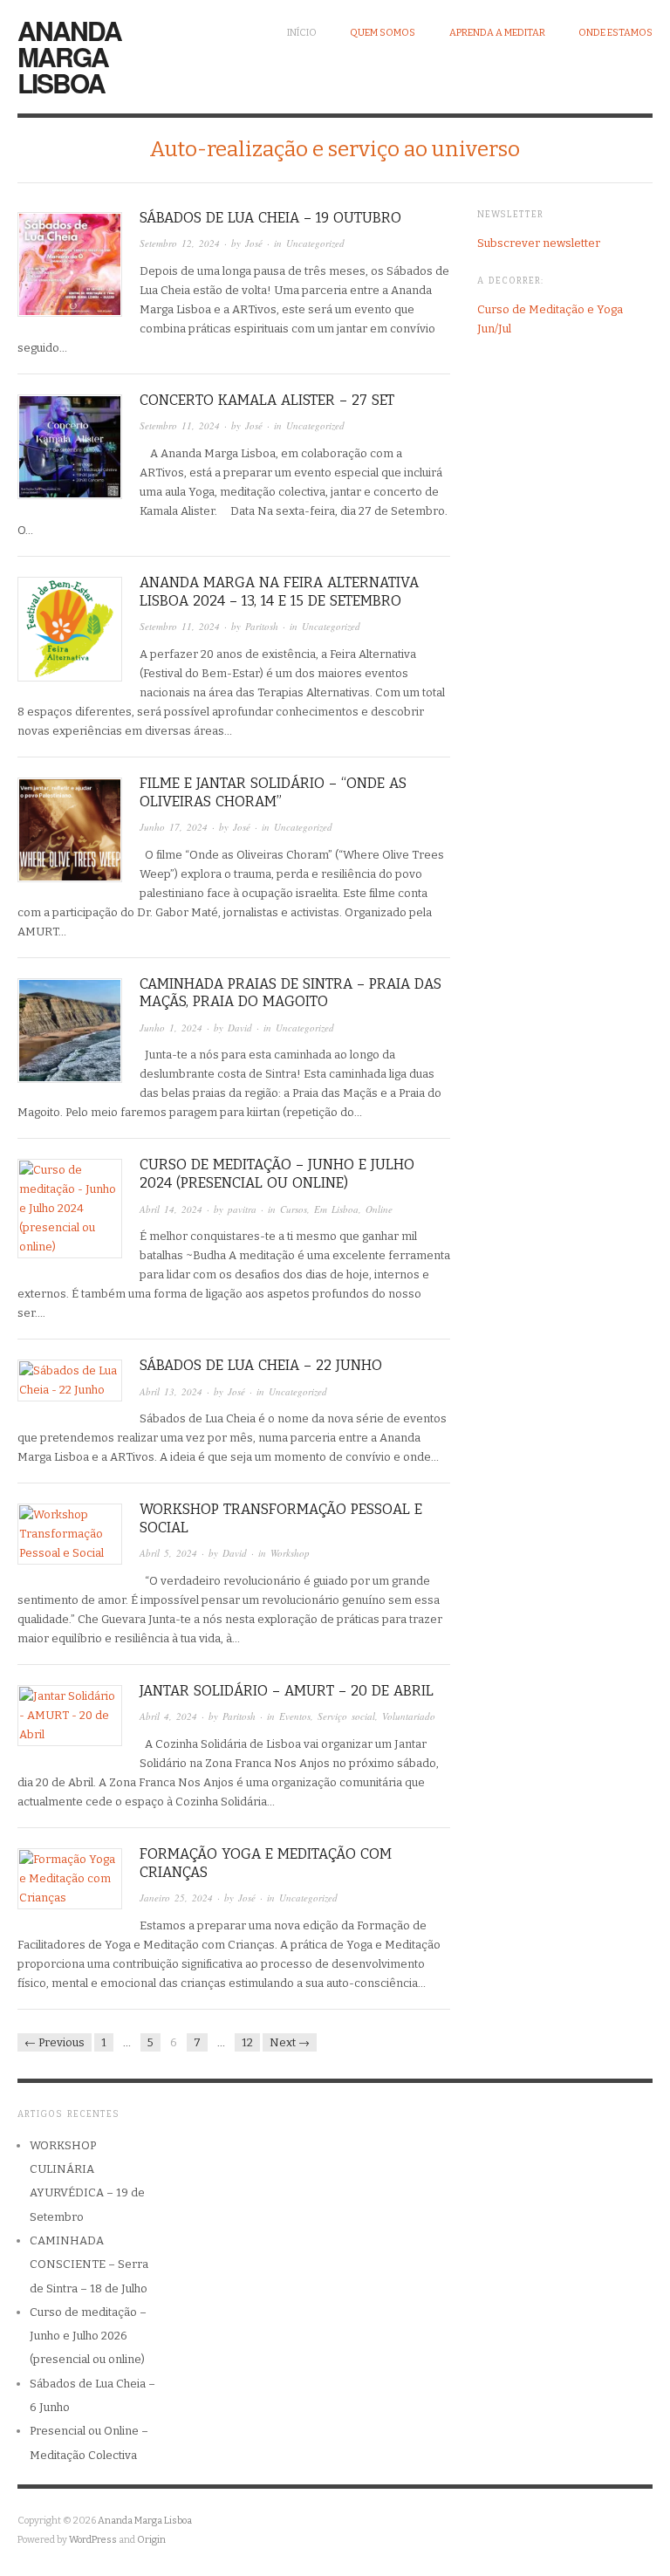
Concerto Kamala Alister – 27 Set (267, 400)
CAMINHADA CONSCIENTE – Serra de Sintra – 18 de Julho (89, 2264)
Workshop (290, 1553)
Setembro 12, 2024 (180, 243)
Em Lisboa (336, 1209)
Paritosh (262, 626)
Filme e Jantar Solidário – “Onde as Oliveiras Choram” (273, 792)
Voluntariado (409, 1716)
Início (302, 33)
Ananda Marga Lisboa (69, 56)
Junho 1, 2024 (171, 1028)
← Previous (55, 2042)
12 (247, 2042)
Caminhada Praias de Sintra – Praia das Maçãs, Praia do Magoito (291, 993)
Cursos (294, 1209)
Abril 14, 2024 (171, 1209)
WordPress (93, 2540)
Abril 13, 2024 (171, 1391)
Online (379, 1209)
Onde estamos (615, 33)
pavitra (242, 1209)
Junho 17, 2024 (174, 827)
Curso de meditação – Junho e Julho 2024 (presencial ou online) (277, 1174)
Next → (290, 2042)
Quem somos (383, 33)
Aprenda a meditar (497, 33)
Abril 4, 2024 (168, 1716)
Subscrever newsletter (539, 243)
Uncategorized (315, 243)
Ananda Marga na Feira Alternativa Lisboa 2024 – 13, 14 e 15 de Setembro (279, 592)
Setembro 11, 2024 (180, 425)
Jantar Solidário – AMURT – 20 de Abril (287, 1691)
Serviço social (346, 1716)
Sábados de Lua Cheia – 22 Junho (261, 1365)
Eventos (295, 1716)
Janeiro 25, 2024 (176, 1898)
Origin (151, 2540)
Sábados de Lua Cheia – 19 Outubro (270, 218)
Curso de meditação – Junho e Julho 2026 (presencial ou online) (88, 2336)
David (240, 1028)
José (254, 243)
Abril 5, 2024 (168, 1553)
